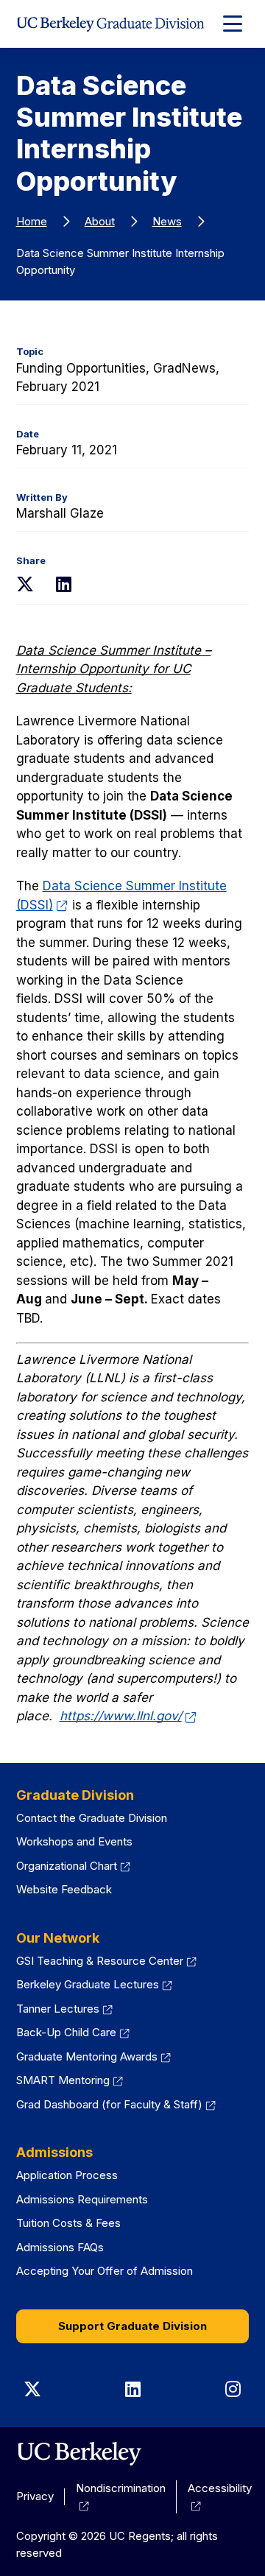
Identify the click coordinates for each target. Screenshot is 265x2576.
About (100, 221)
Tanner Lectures (65, 2009)
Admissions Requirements (82, 2199)
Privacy (35, 2496)
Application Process (67, 2175)
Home (32, 221)
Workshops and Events (74, 1841)
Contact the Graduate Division (92, 1818)
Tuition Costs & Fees (68, 2223)
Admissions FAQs (60, 2247)
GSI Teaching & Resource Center (107, 1961)
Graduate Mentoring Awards (94, 2056)
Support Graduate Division (132, 2326)
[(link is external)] (79, 2454)
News (167, 221)
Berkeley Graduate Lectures (95, 1984)
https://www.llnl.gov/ (128, 1716)
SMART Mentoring (70, 2080)
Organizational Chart (74, 1866)
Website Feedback (64, 1889)
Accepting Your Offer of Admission (105, 2271)
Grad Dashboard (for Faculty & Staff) (116, 2104)
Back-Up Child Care (73, 2032)
